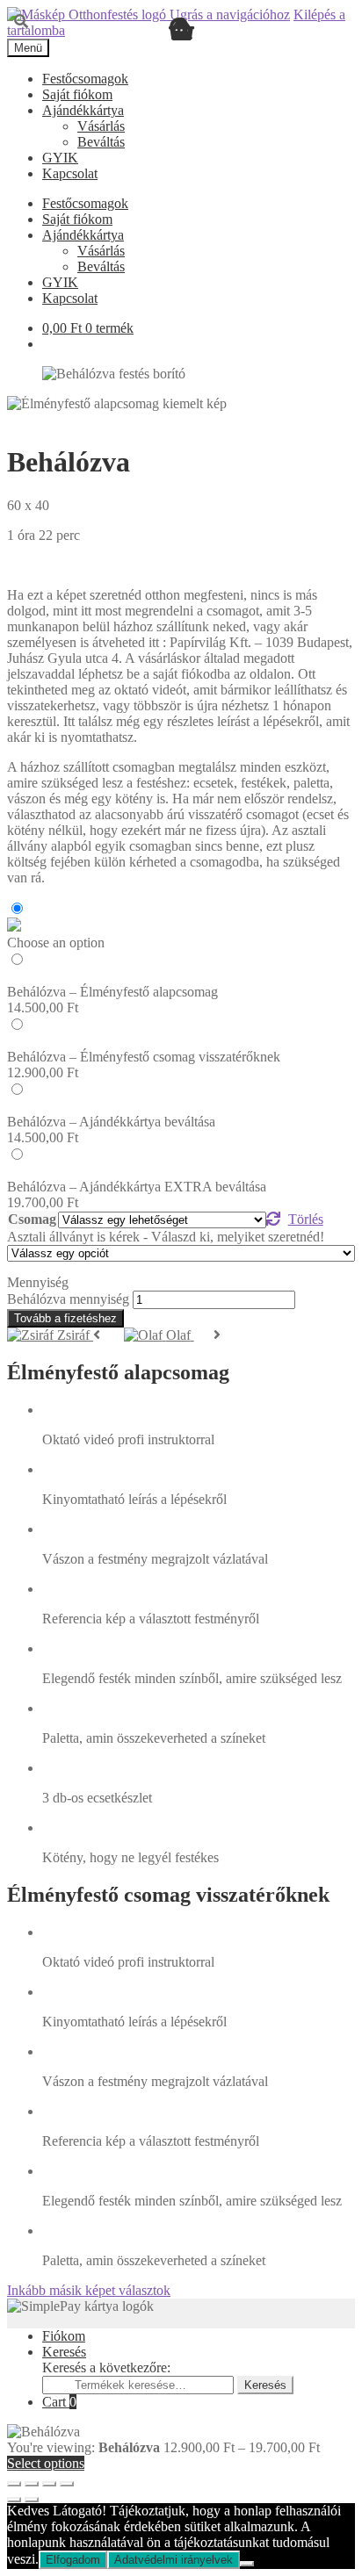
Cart (59, 2402)
